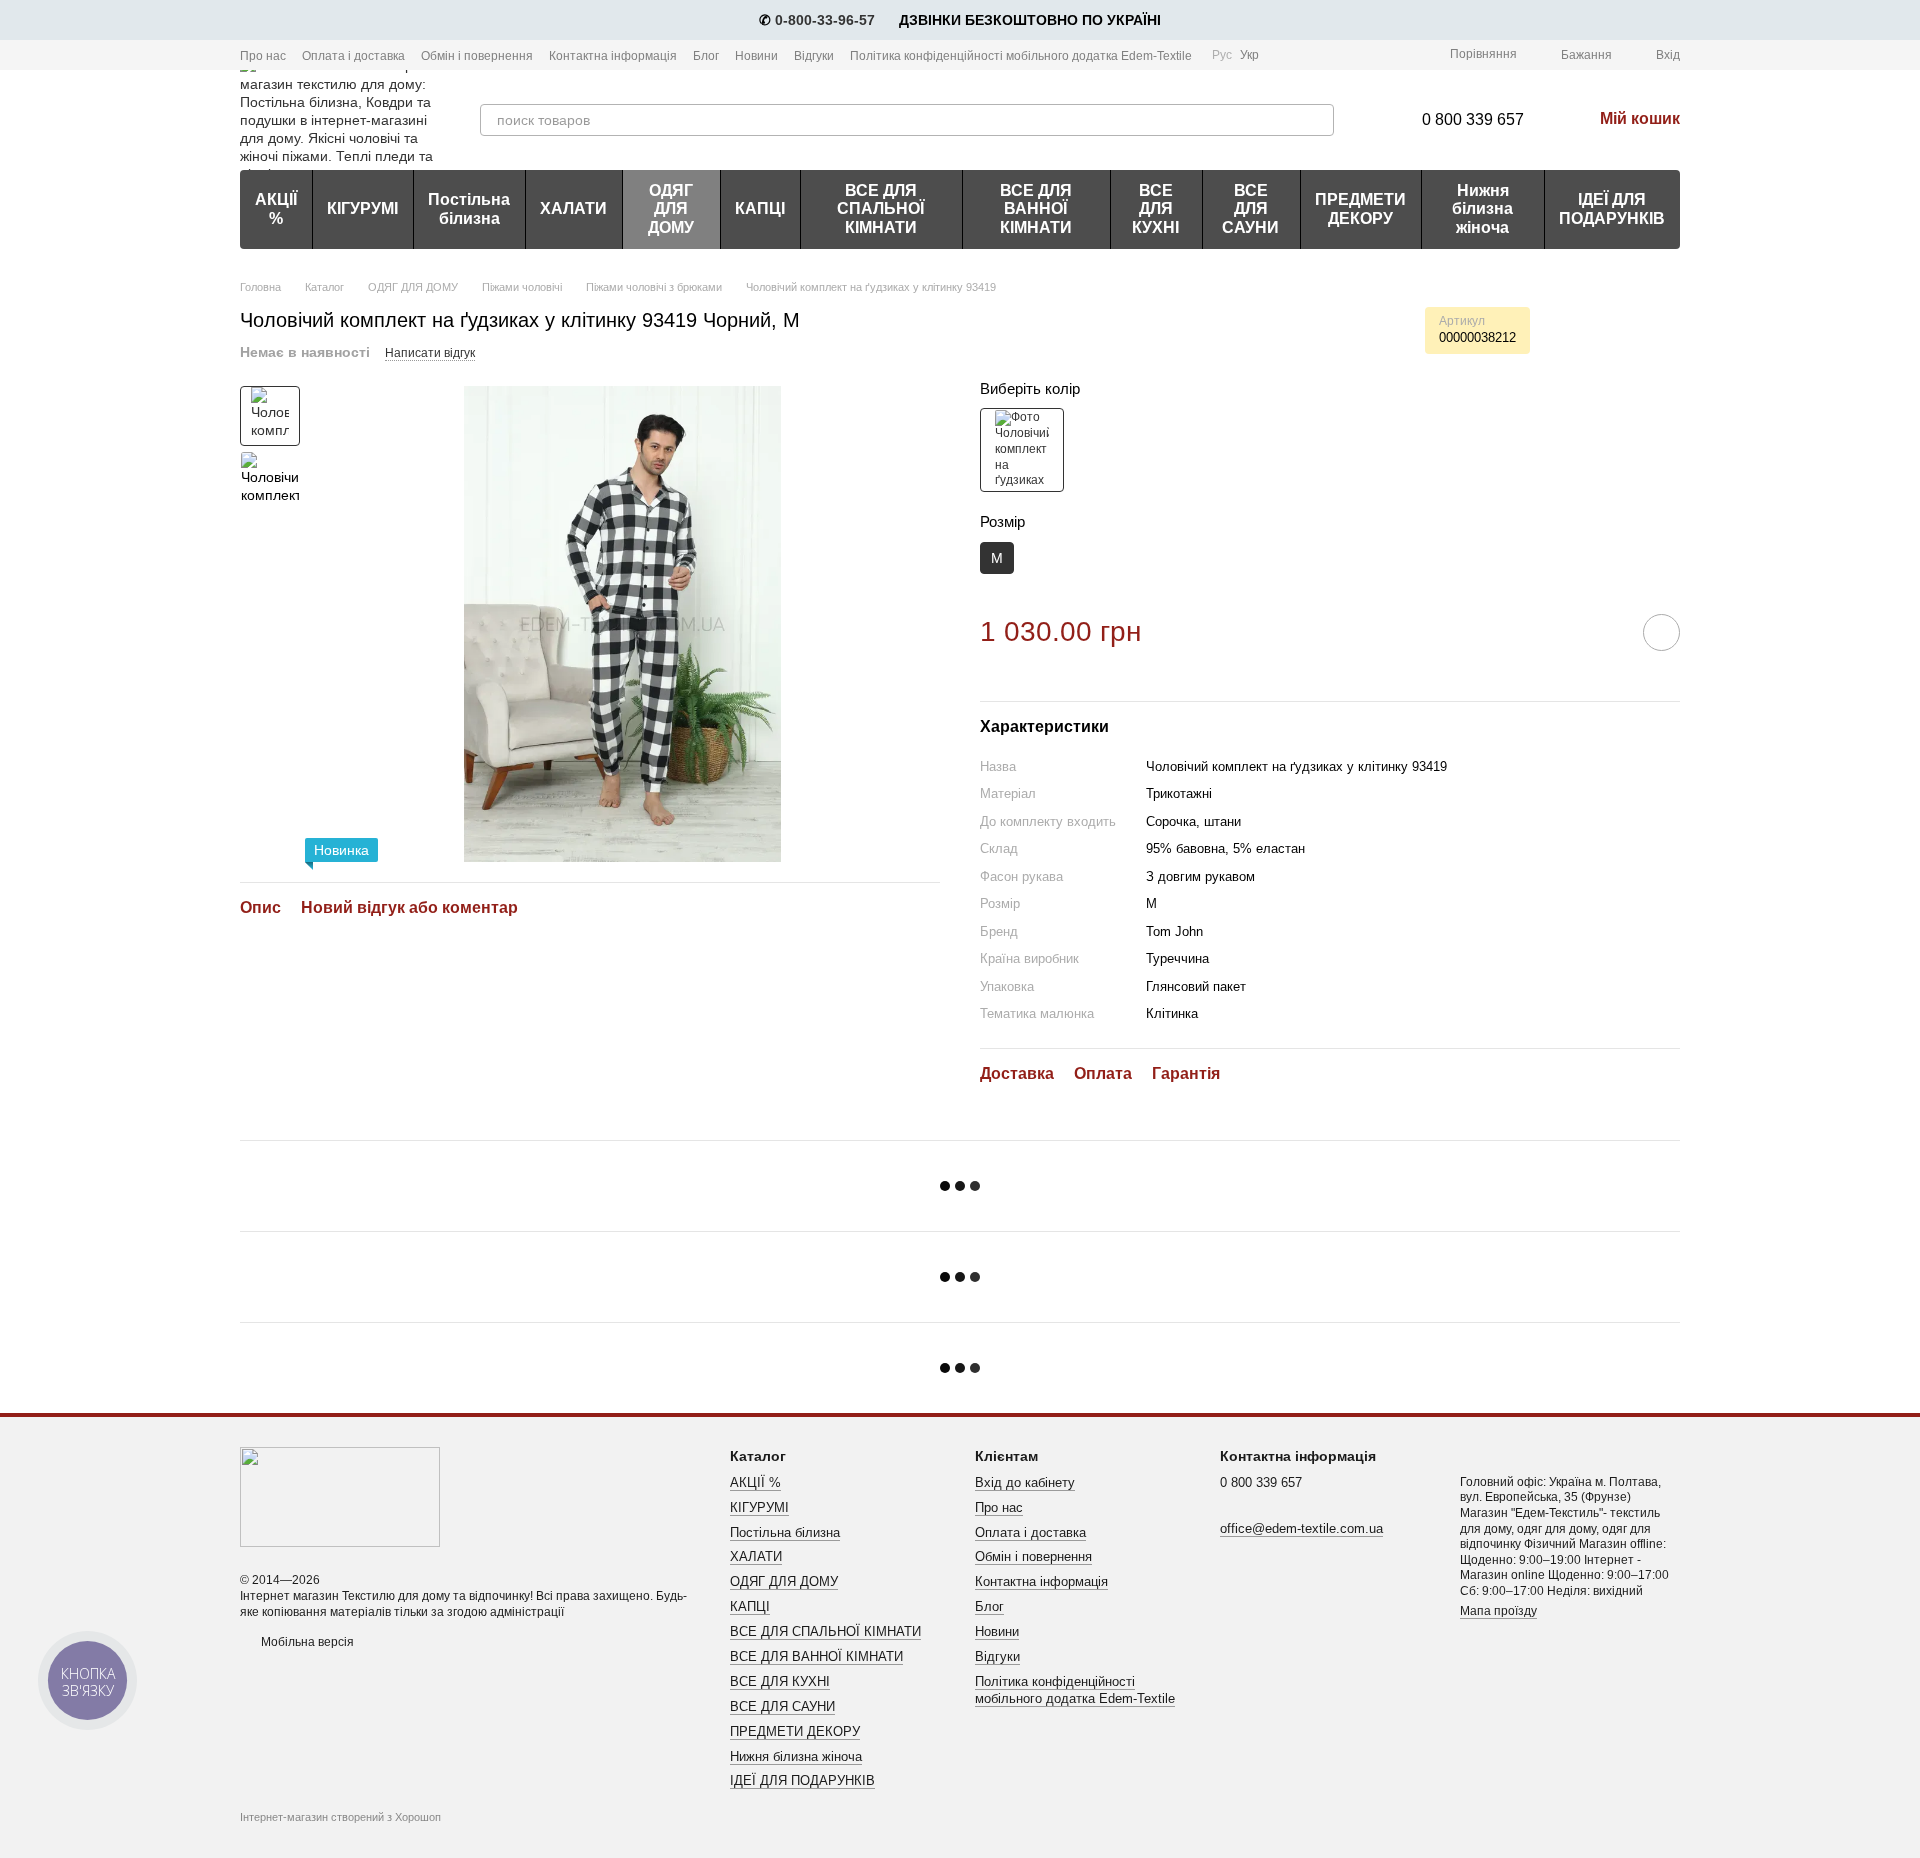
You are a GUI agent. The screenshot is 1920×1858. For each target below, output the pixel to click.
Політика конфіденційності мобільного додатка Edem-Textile (1021, 56)
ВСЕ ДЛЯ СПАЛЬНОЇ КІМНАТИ (880, 209)
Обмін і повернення (477, 56)
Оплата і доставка (353, 56)
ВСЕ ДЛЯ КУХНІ (1155, 209)
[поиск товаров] (1318, 120)
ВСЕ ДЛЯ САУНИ (1250, 209)
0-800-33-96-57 (825, 20)
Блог (706, 56)
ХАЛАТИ (573, 208)
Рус (1222, 55)
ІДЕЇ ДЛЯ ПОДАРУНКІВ (1612, 208)
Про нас (263, 56)
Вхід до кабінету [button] (1025, 1482)
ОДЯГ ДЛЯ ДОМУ (671, 209)
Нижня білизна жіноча (1482, 209)
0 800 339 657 (1473, 119)
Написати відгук (430, 353)
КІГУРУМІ (362, 208)
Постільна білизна (469, 208)
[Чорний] (1022, 450)
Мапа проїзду (1498, 1611)
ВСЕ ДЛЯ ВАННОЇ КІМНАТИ (1036, 209)
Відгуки (814, 56)
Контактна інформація (613, 56)
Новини (756, 56)
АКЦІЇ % (276, 208)
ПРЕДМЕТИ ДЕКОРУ (1360, 208)
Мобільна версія (306, 1642)
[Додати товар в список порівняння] (1605, 632)
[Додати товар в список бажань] (1661, 632)
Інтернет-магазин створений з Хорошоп (340, 1817)
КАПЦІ (760, 208)
